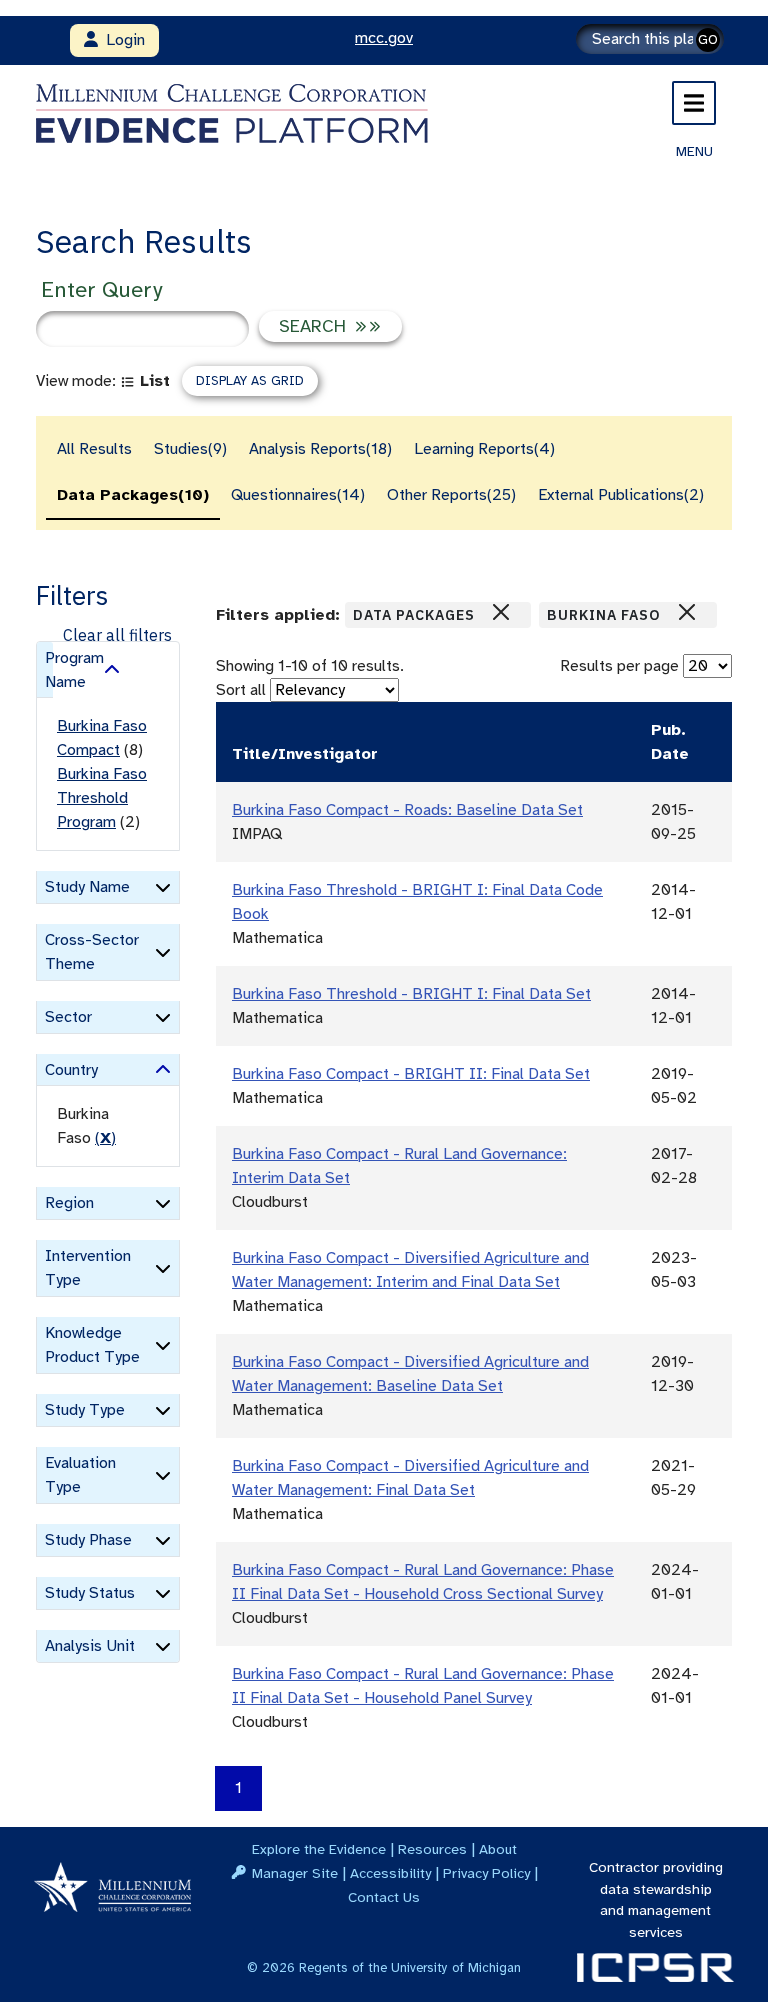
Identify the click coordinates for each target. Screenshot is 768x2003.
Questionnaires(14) (298, 495)
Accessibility (390, 1873)
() (105, 1138)
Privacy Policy (486, 1873)
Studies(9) (190, 449)
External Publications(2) (621, 495)
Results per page (619, 666)
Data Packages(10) (133, 495)
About (498, 1849)
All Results (94, 449)
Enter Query (101, 289)
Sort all (241, 690)
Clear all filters (117, 635)
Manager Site (295, 1873)
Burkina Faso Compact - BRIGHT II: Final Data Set (411, 1074)
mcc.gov (384, 38)
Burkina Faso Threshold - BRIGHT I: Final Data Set (411, 994)
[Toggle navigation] (694, 103)
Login (121, 40)
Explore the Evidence (319, 1849)
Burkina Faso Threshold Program (102, 798)
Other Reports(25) (451, 495)
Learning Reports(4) (484, 449)
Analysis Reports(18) (320, 449)
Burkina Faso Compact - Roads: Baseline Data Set (407, 810)
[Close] (501, 612)
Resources (432, 1849)
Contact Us (384, 1897)
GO (708, 39)
